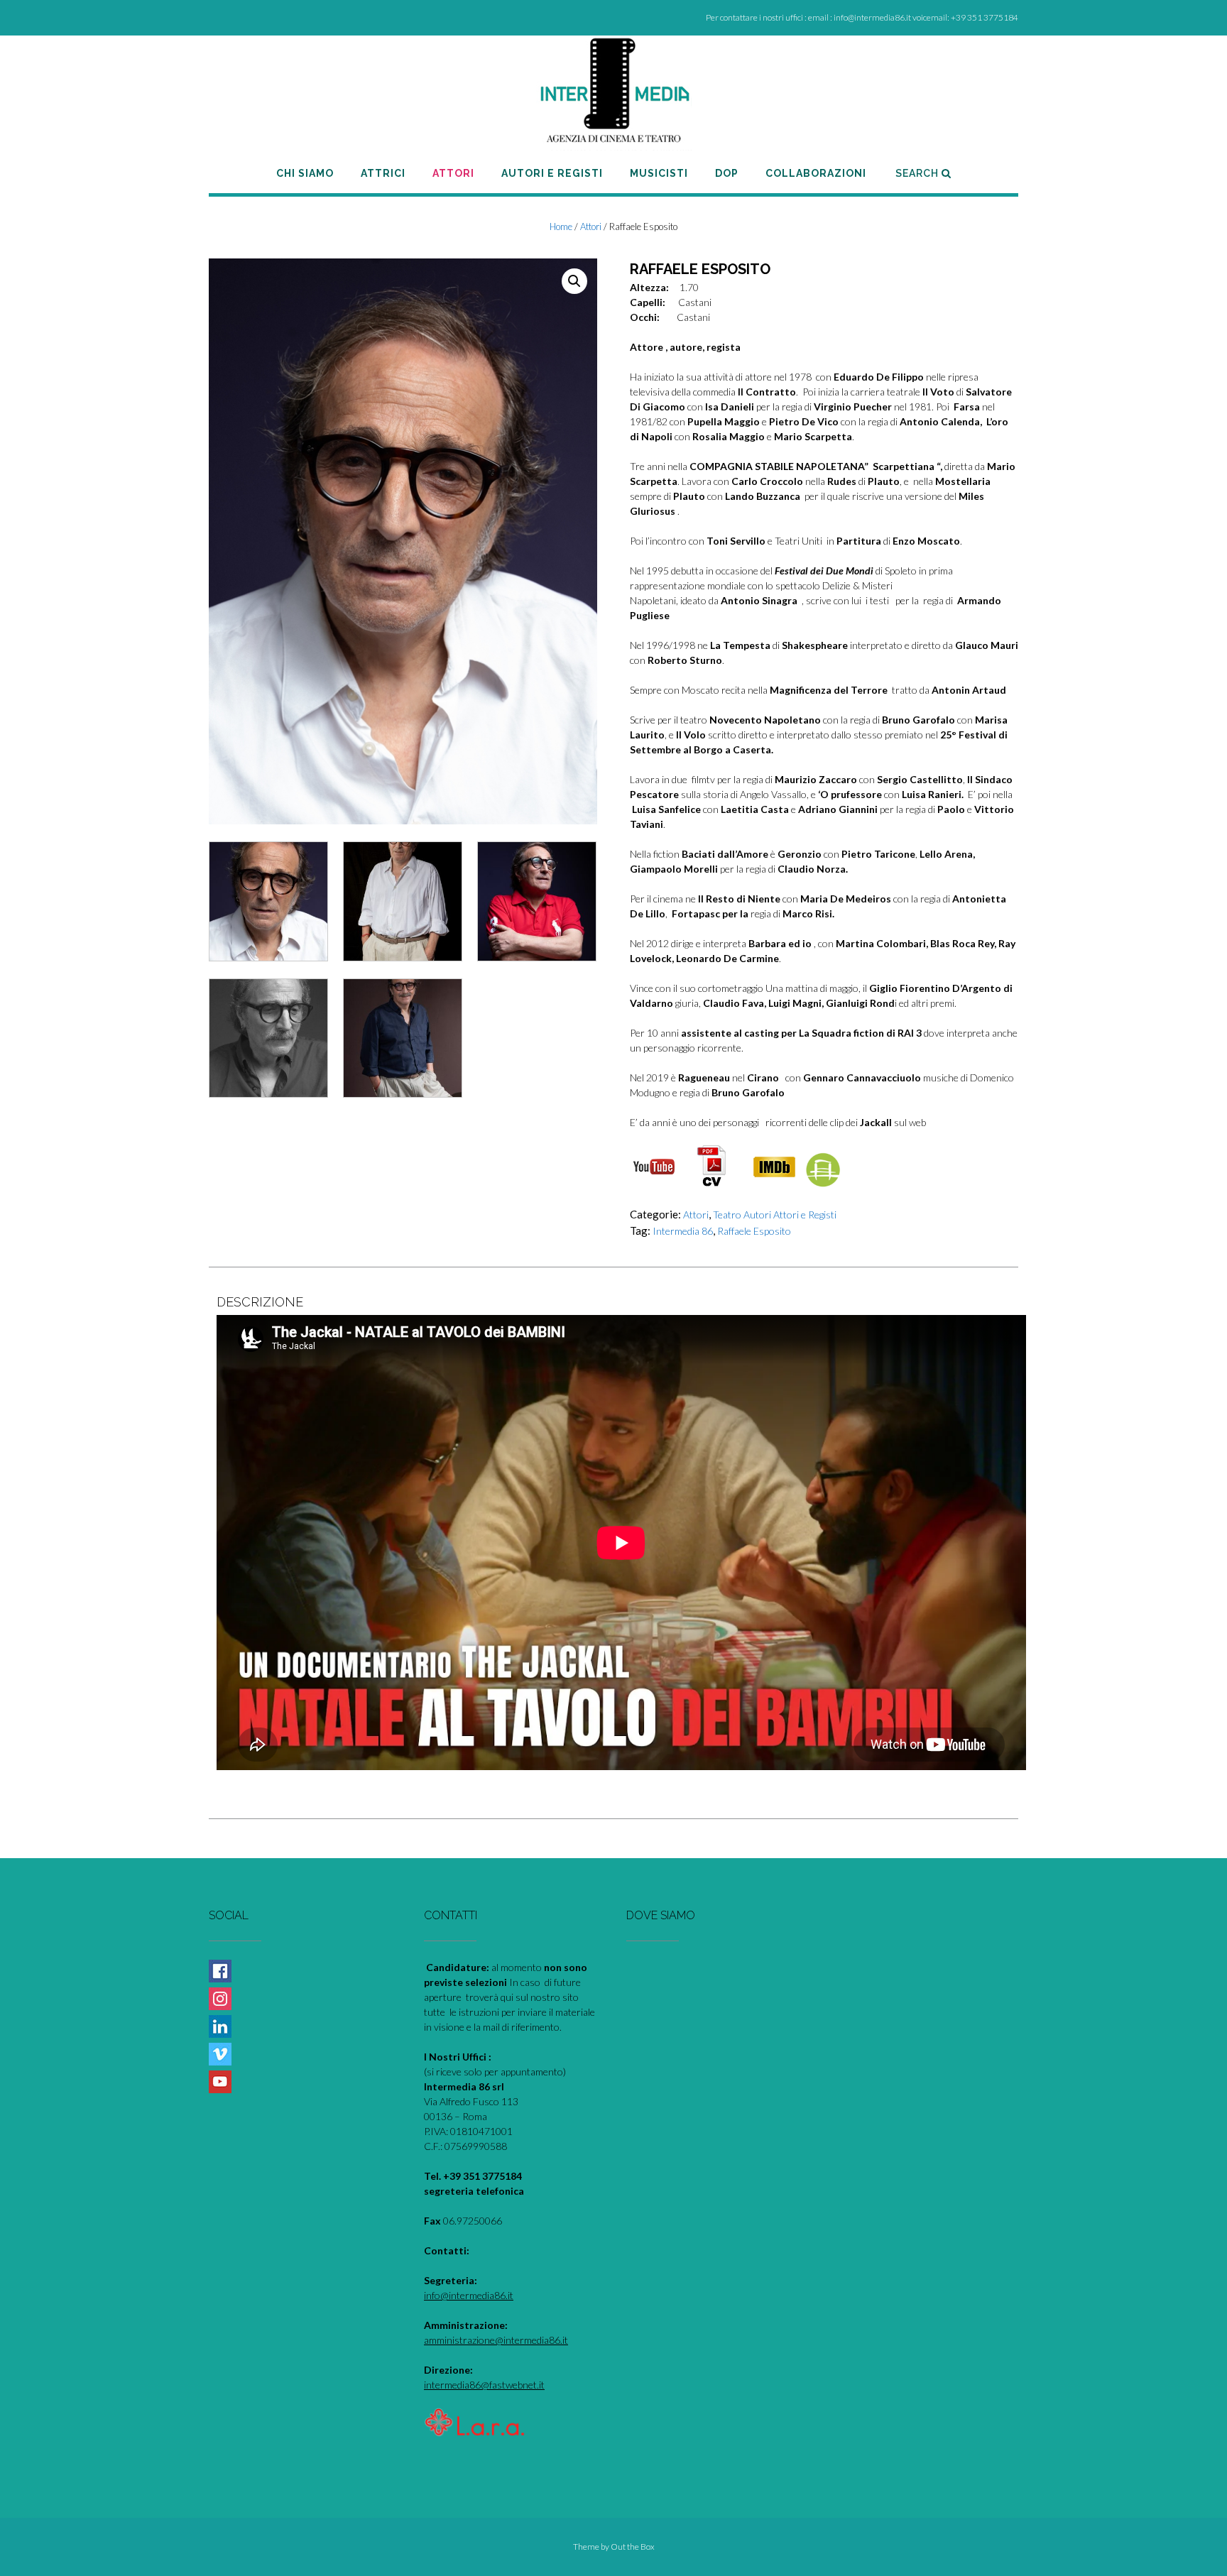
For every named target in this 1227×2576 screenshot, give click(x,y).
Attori (591, 227)
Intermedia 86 (683, 1231)
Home (561, 227)
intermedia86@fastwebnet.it (484, 2385)
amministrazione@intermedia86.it (496, 2340)
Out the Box (633, 2547)
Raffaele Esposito (754, 1231)
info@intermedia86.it (469, 2295)
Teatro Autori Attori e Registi (775, 1215)
